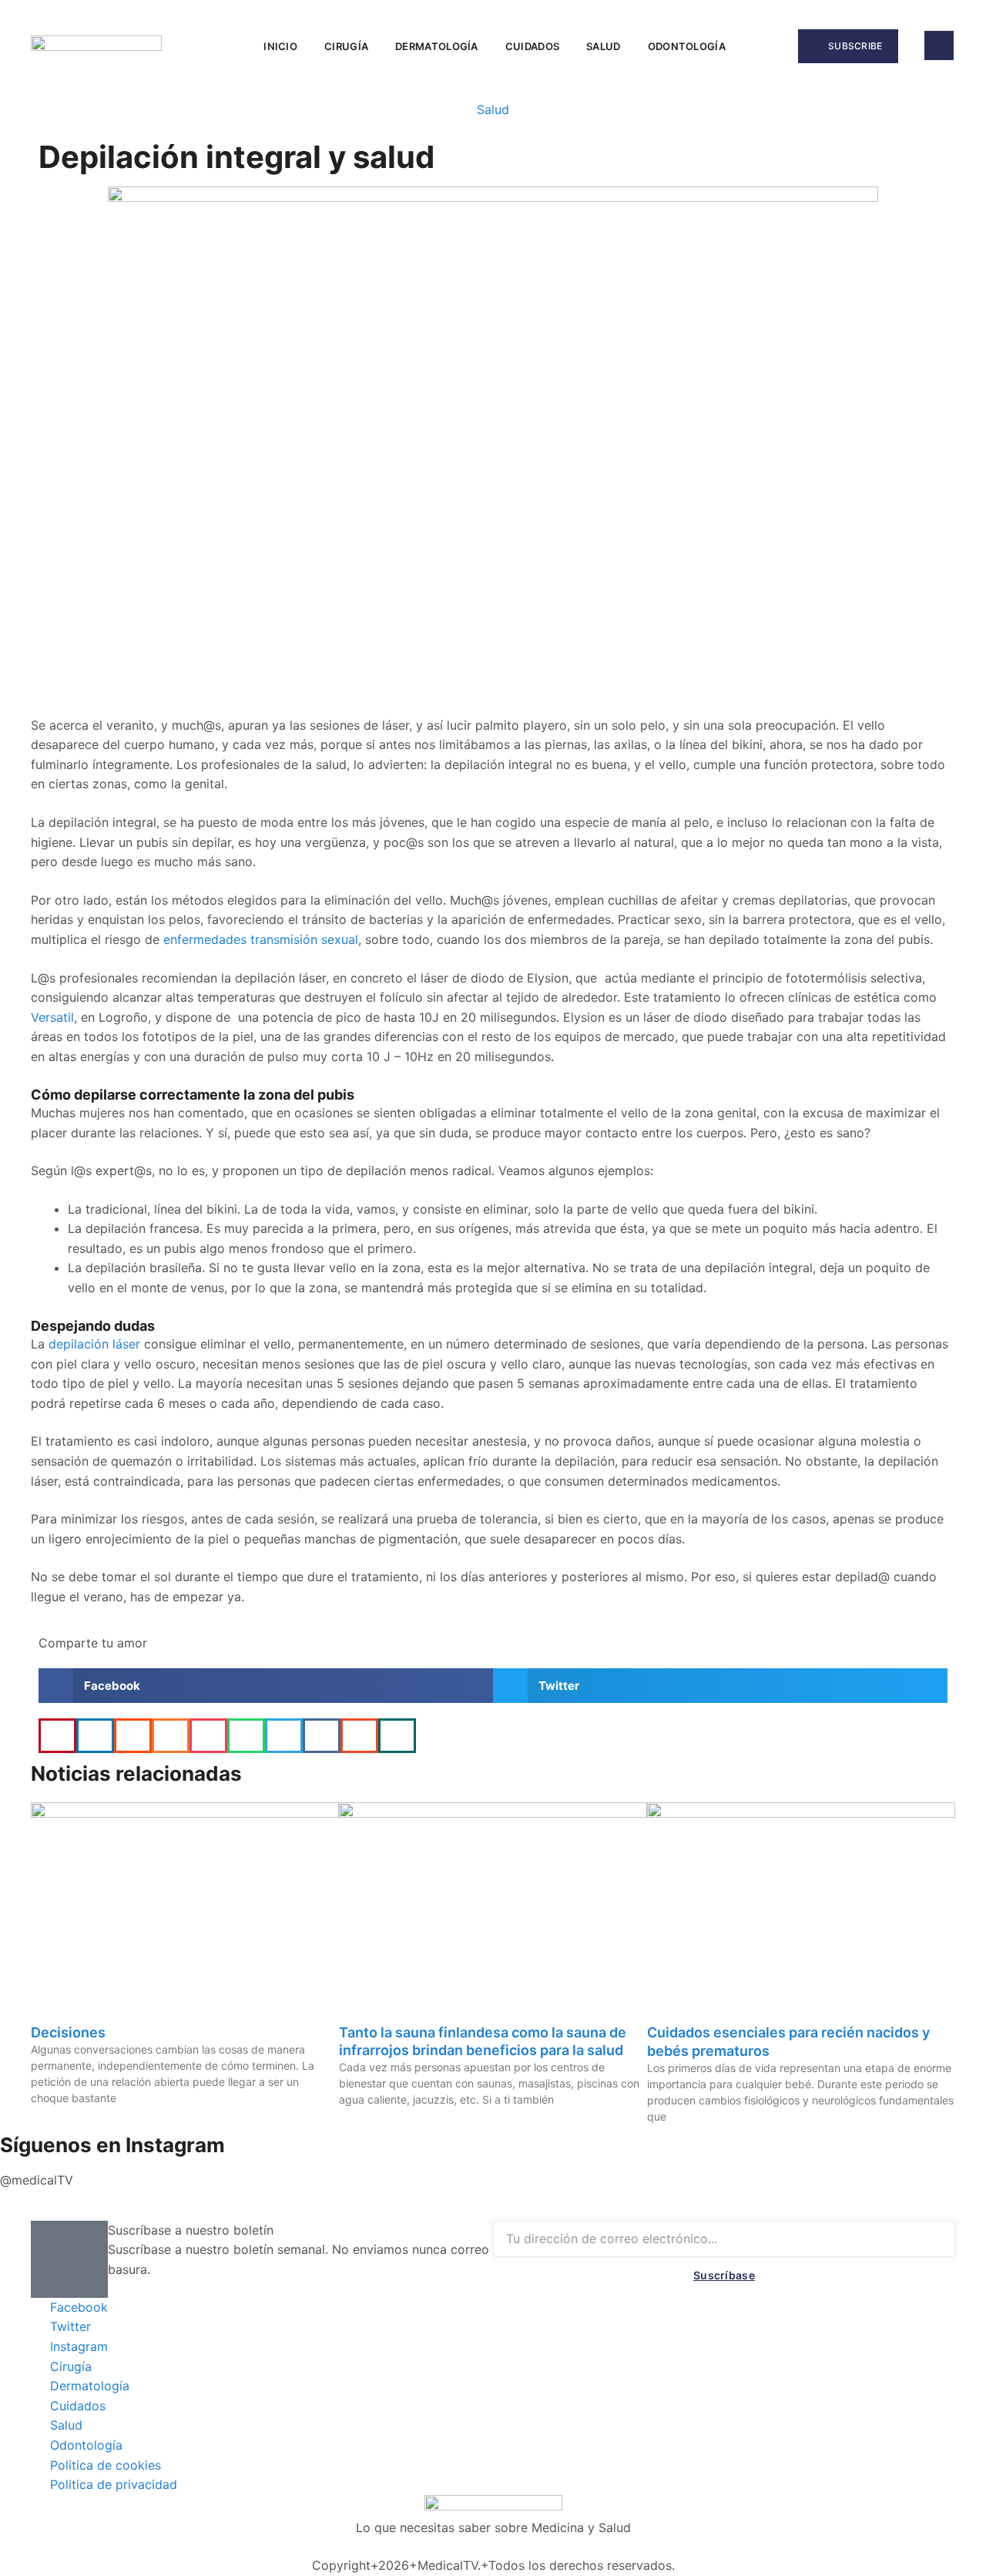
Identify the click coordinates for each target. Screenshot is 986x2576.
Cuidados (532, 46)
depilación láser (94, 1344)
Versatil (52, 1017)
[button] (760, 46)
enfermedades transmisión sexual (259, 939)
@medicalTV (37, 2180)
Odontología (687, 46)
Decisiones (68, 2032)
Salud (604, 46)
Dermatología (437, 46)
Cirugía (346, 46)
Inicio (280, 46)
